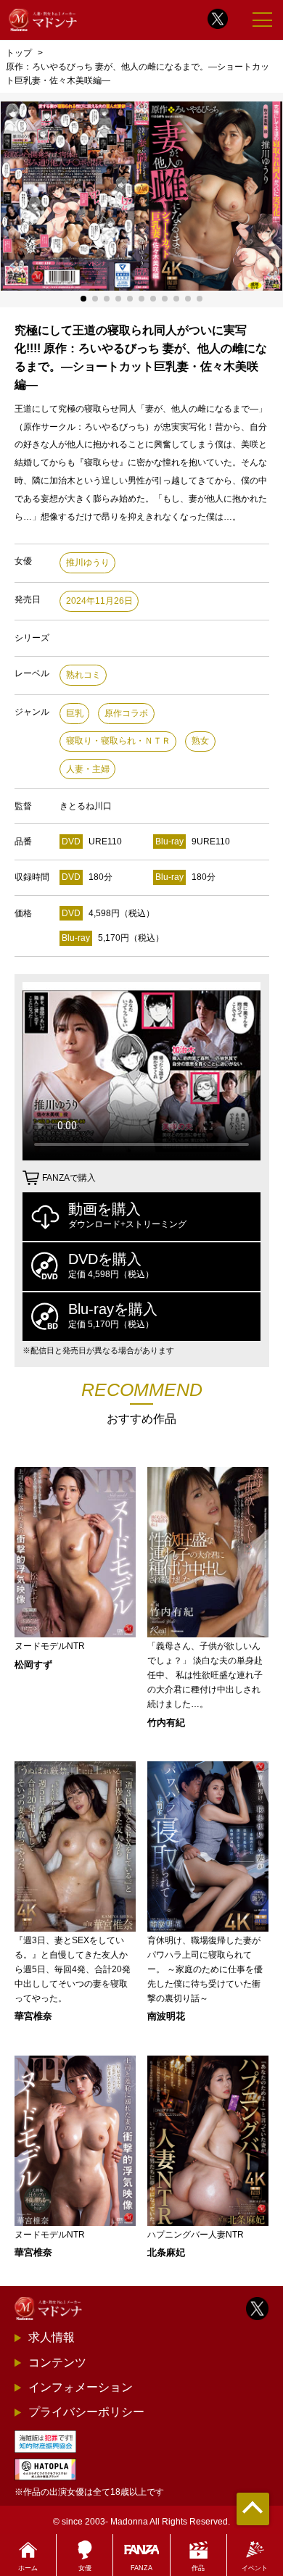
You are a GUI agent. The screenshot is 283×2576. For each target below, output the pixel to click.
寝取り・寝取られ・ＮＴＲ (118, 741)
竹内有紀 (166, 1723)
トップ (19, 53)
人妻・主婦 (88, 769)
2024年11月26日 (99, 601)
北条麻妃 (166, 2252)
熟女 (200, 741)
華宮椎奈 (33, 2016)
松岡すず (33, 1665)
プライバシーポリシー (86, 2412)
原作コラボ (126, 713)
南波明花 (166, 2016)
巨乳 (75, 713)
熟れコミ (83, 675)
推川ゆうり (88, 562)
